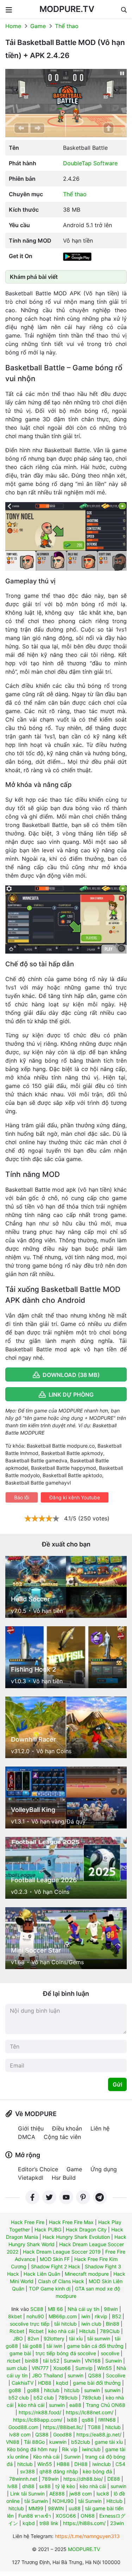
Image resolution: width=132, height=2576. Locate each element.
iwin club (91, 2324)
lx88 (72, 2420)
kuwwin (58, 2442)
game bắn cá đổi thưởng (95, 2346)
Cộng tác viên (62, 2137)
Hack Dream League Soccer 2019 (62, 2252)
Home (13, 26)
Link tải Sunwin (27, 2494)
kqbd (62, 2383)
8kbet (15, 2316)
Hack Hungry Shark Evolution (76, 2237)
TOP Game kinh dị (50, 2289)
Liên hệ (100, 2128)
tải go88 (32, 2346)
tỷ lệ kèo (65, 2486)
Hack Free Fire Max (71, 2222)
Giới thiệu (31, 2128)
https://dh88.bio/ (83, 2479)
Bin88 (113, 2324)
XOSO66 (66, 2516)
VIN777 (40, 2368)
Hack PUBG (48, 2229)
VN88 (13, 2442)
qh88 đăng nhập (59, 2471)
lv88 (12, 2486)
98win (111, 2309)
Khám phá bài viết (34, 277)
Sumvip (84, 2368)
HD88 (45, 2383)
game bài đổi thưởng (97, 2383)
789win (50, 2479)
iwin (86, 2316)
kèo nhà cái (61, 2331)
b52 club (19, 2398)
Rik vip (70, 2449)
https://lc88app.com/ (38, 2420)
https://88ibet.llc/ (63, 2427)
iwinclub (91, 2449)
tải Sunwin (36, 2501)
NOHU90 (63, 2501)
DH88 (81, 2464)
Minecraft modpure (87, 2274)
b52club (81, 2442)
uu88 (75, 2508)
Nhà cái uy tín (83, 2309)
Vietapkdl (31, 2178)
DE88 (114, 2479)
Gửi (117, 2084)
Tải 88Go (34, 2442)
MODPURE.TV (67, 9)
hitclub (52, 2390)
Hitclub (87, 2331)
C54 (120, 2464)
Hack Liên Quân (42, 2274)
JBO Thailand (48, 2375)
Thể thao (67, 26)
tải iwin (54, 2346)
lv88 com (20, 2434)
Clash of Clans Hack (61, 2281)
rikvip (101, 2316)
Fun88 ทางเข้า (35, 2516)
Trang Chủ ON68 (106, 2405)
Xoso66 (62, 2368)
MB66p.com (63, 2316)
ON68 (88, 2516)
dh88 (28, 2486)
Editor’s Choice (38, 2169)
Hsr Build (64, 2178)
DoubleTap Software (90, 163)
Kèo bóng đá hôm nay (32, 2449)
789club (68, 2398)
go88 (15, 2390)
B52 (117, 2316)
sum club (17, 2368)
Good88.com (23, 2427)
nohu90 (35, 2316)
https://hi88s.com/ (84, 2523)
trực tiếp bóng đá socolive (66, 2353)
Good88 (62, 2434)
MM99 (36, 2508)
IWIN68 (107, 2420)
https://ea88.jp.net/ (99, 2434)
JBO (18, 2338)
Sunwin (72, 2361)
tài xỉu (76, 2338)
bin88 (32, 2361)
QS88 (95, 2375)
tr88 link (49, 2523)
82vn (33, 2338)
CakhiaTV (23, 2383)
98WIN (56, 2508)
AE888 (57, 2494)
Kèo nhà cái (46, 2457)
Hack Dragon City (86, 2229)
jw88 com (81, 2494)
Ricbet (17, 2331)
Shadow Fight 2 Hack (56, 2266)
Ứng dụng (104, 2169)
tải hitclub (65, 2324)
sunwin (76, 2375)
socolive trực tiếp (30, 2324)
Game (38, 26)
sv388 (27, 2471)
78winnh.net (23, 2479)
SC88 (37, 2309)
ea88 (75, 2405)
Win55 (105, 2368)
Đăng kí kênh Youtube (75, 1497)
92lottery (54, 2338)
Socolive (116, 2375)
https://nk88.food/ (40, 2412)
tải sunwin (99, 2338)
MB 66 (55, 2309)
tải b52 (51, 2361)
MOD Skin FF (55, 2259)
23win (117, 2523)
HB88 (63, 2464)
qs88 (88, 2420)
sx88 (45, 2486)
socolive (110, 2353)
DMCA (27, 2137)
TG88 (94, 2427)
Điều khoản (67, 2128)
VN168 (93, 2361)
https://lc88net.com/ (90, 2412)
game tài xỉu (109, 2442)
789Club (110, 2331)
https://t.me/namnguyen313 (87, 2536)
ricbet (14, 2361)
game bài (20, 2353)
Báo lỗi (22, 1497)
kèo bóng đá (97, 2471)
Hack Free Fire (28, 2222)
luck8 (103, 2494)
